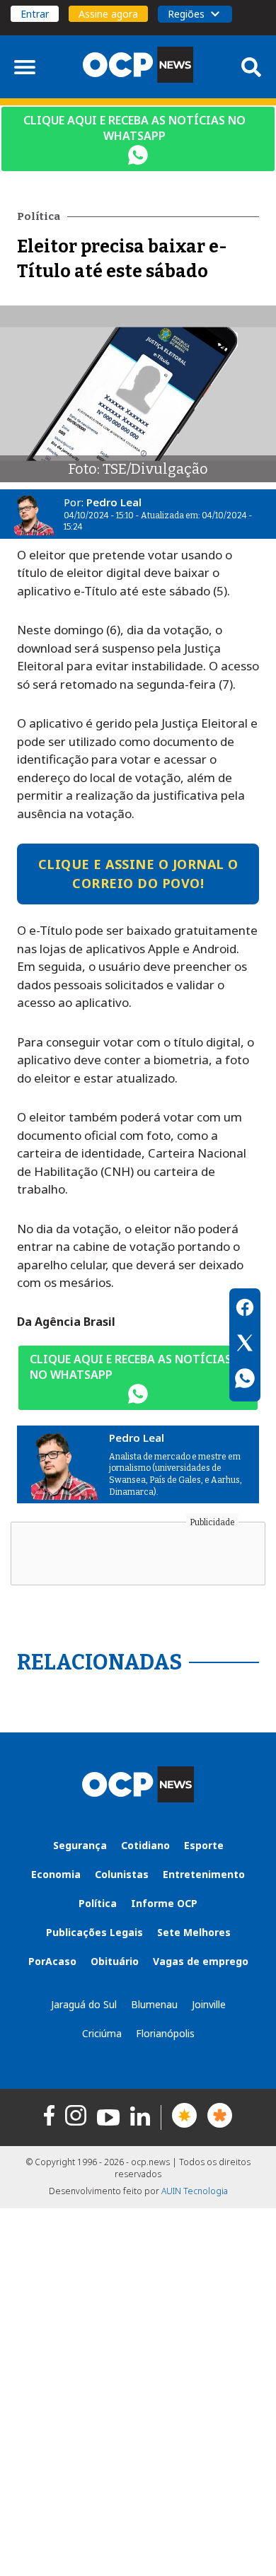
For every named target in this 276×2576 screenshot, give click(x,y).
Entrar (35, 14)
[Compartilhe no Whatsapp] (245, 1380)
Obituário (115, 1961)
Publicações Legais (94, 1932)
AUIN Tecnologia (195, 2191)
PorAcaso (52, 1961)
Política (98, 1903)
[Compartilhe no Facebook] (245, 1310)
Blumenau (154, 2004)
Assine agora (108, 14)
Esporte (204, 1845)
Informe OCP (164, 1903)
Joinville (209, 2004)
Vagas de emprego (201, 1961)
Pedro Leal (114, 502)
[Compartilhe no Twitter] (245, 1345)
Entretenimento (204, 1874)
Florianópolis (165, 2033)
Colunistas (122, 1874)
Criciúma (102, 2033)
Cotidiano (145, 1845)
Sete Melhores (194, 1932)
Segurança (80, 1845)
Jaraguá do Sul (84, 2004)
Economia (56, 1874)
